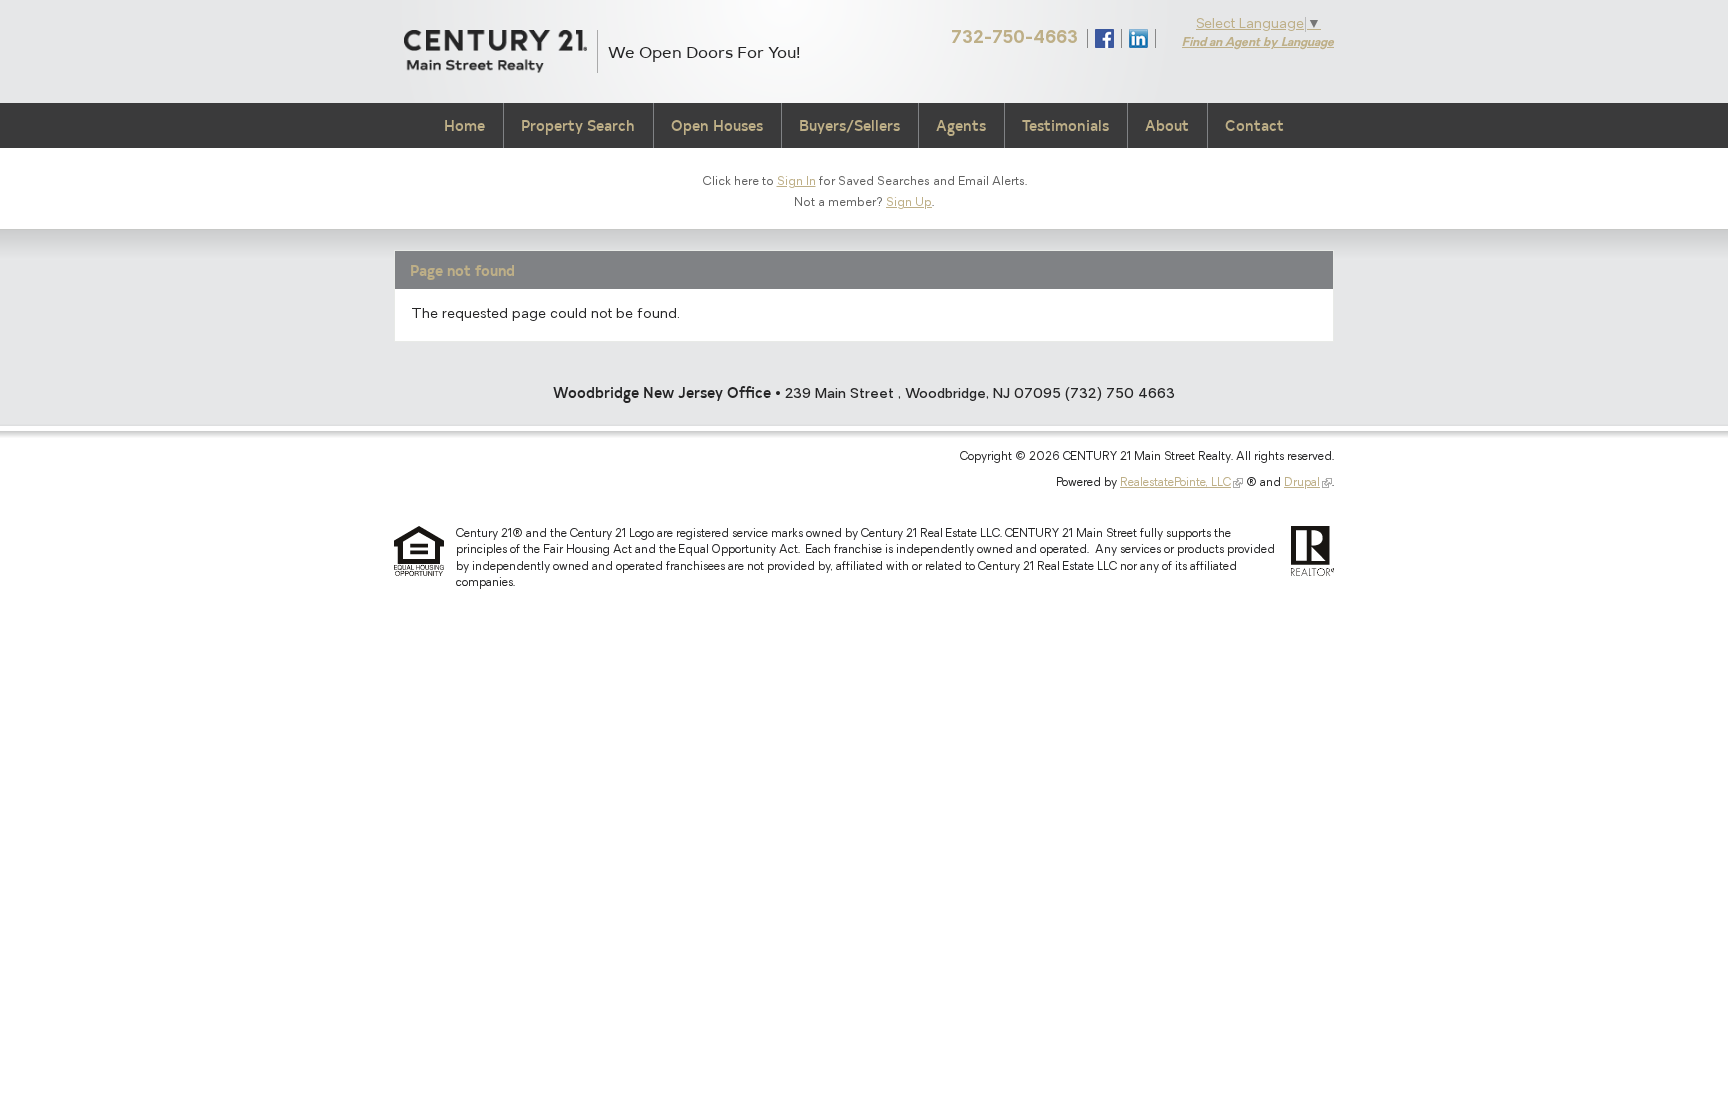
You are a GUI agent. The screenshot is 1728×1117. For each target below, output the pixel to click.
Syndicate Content (1173, 38)
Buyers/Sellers (849, 125)
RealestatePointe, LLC (1175, 483)
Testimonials (1065, 125)
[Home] (495, 51)
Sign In (796, 182)
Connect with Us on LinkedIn (1138, 38)
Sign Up (909, 203)
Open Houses (717, 125)
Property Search (578, 125)
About (1167, 125)
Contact (1254, 125)
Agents (961, 125)
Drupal (1302, 483)
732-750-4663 (1014, 38)
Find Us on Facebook (1104, 38)
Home (464, 125)
